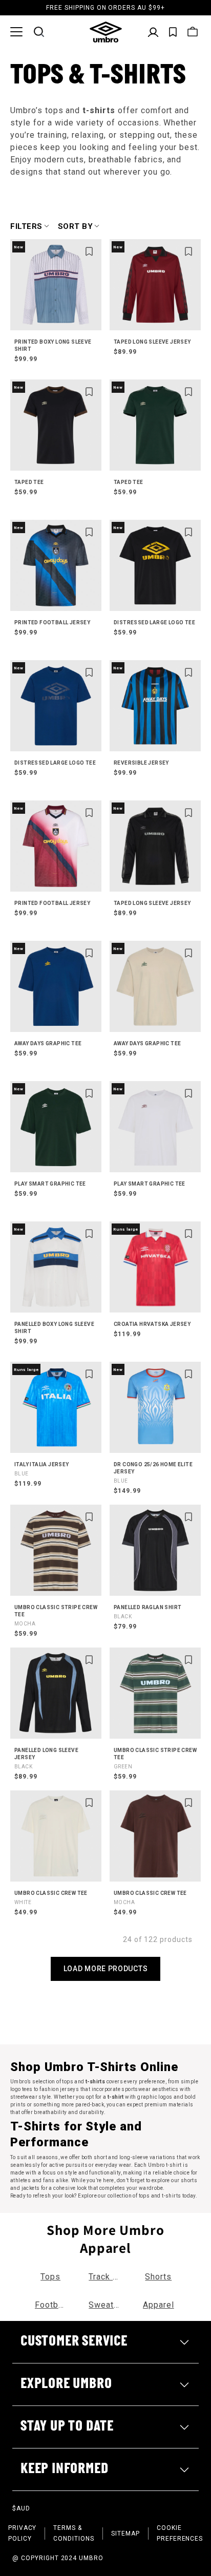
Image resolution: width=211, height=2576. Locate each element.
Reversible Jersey (141, 763)
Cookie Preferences (180, 2533)
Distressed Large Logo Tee (154, 622)
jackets (31, 2188)
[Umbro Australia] (106, 32)
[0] (173, 32)
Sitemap (125, 2533)
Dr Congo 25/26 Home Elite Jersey (153, 1473)
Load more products (106, 1969)
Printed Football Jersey (52, 622)
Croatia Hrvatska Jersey (152, 1324)
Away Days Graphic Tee (48, 1043)
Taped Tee (29, 482)
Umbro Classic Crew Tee (51, 1898)
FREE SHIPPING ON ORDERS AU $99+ (105, 8)
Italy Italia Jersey (42, 1469)
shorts (189, 2180)
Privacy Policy (23, 2533)
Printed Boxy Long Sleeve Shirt (53, 345)
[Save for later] (89, 251)
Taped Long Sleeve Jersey (152, 342)
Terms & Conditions (74, 2533)
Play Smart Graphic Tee (50, 1184)
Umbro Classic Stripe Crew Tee (56, 1616)
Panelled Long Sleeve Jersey (46, 1758)
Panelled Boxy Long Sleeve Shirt (54, 1328)
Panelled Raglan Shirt (147, 1612)
